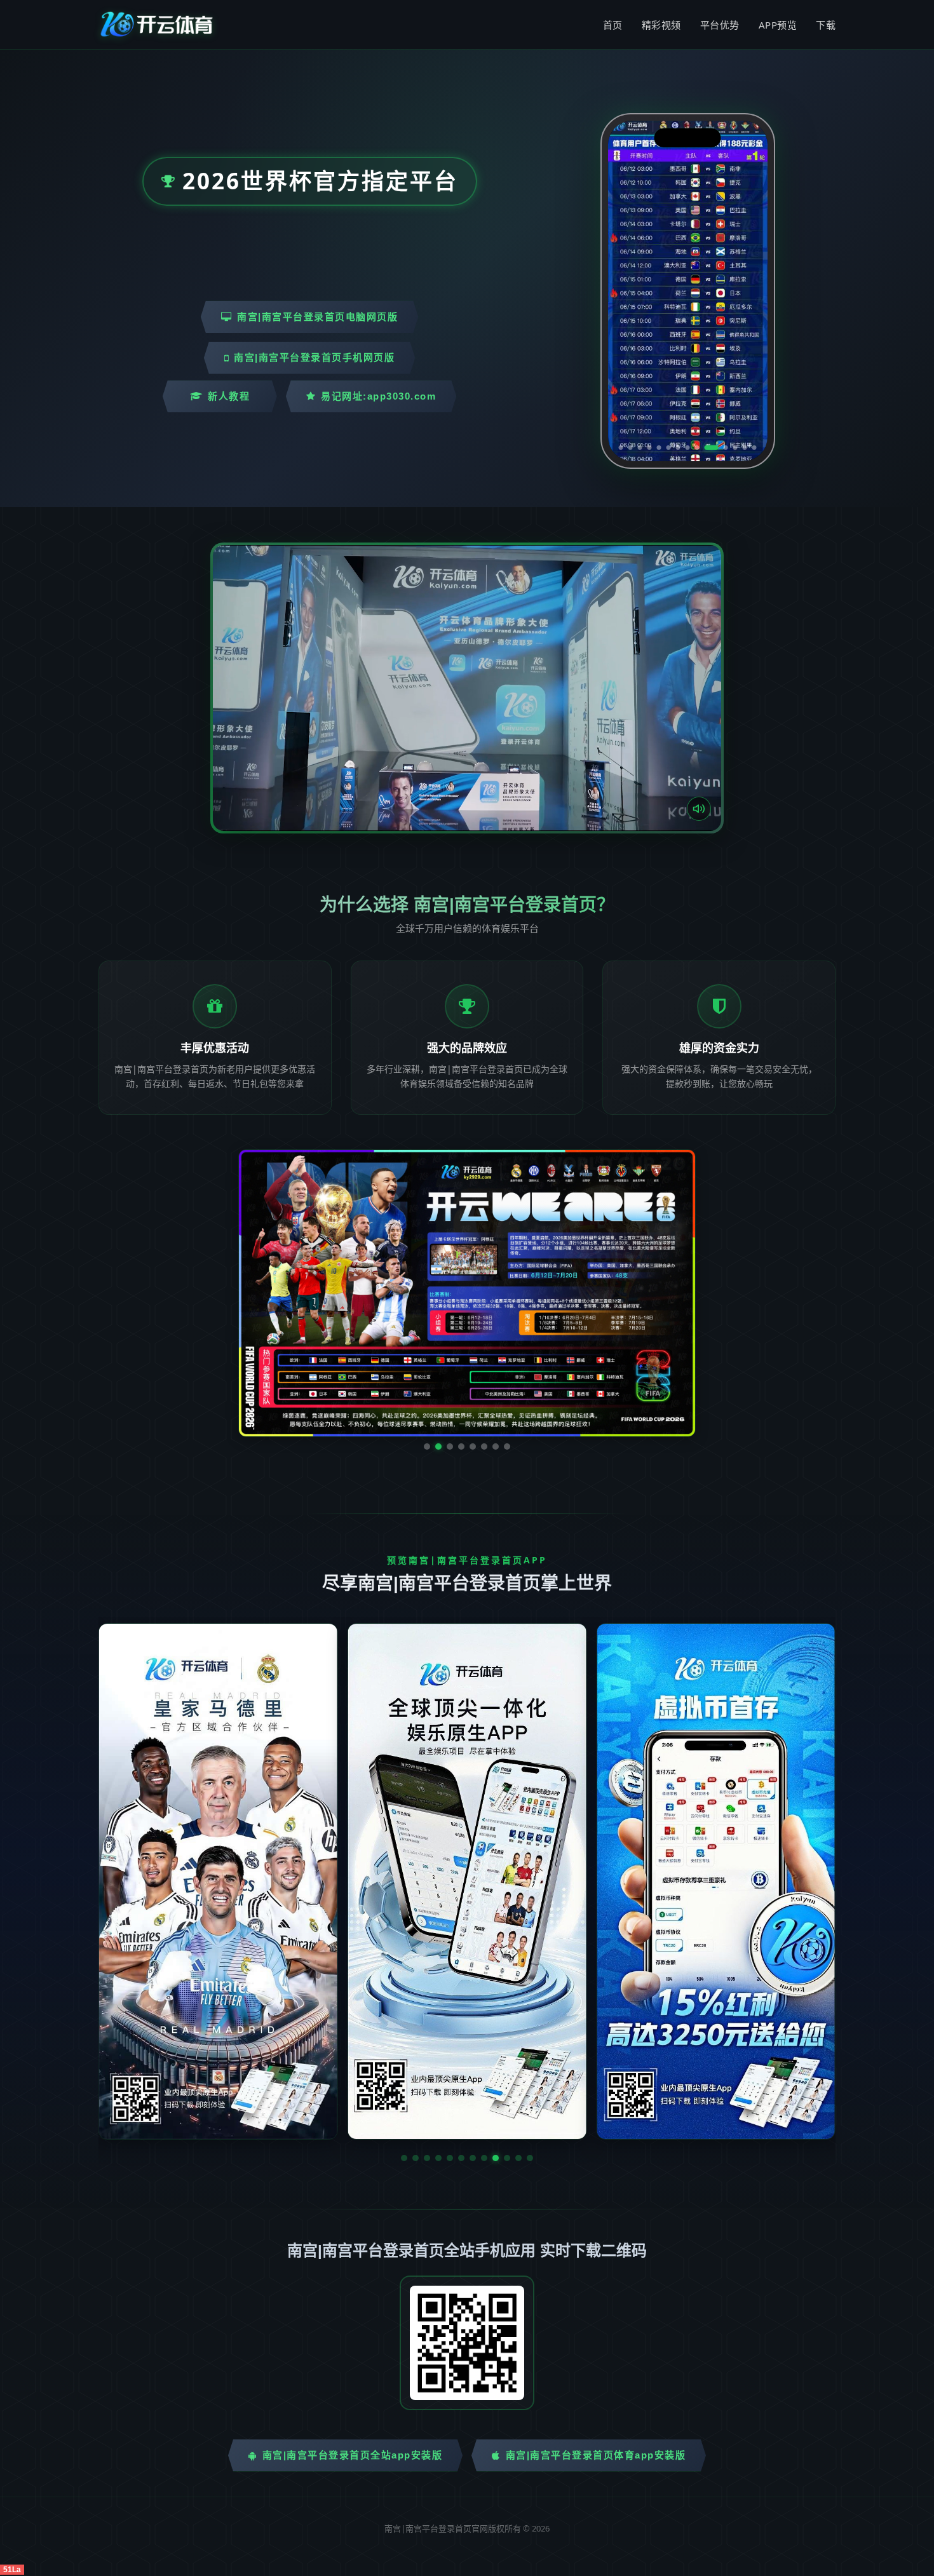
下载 (826, 25)
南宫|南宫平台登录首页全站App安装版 (353, 2335)
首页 (613, 25)
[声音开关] (699, 809)
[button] (404, 2038)
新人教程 (229, 396)
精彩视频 (661, 25)
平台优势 (720, 25)
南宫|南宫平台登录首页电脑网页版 (317, 317)
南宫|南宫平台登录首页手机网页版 (314, 357)
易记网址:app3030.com (378, 396)
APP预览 (778, 25)
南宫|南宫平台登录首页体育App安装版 (596, 2335)
